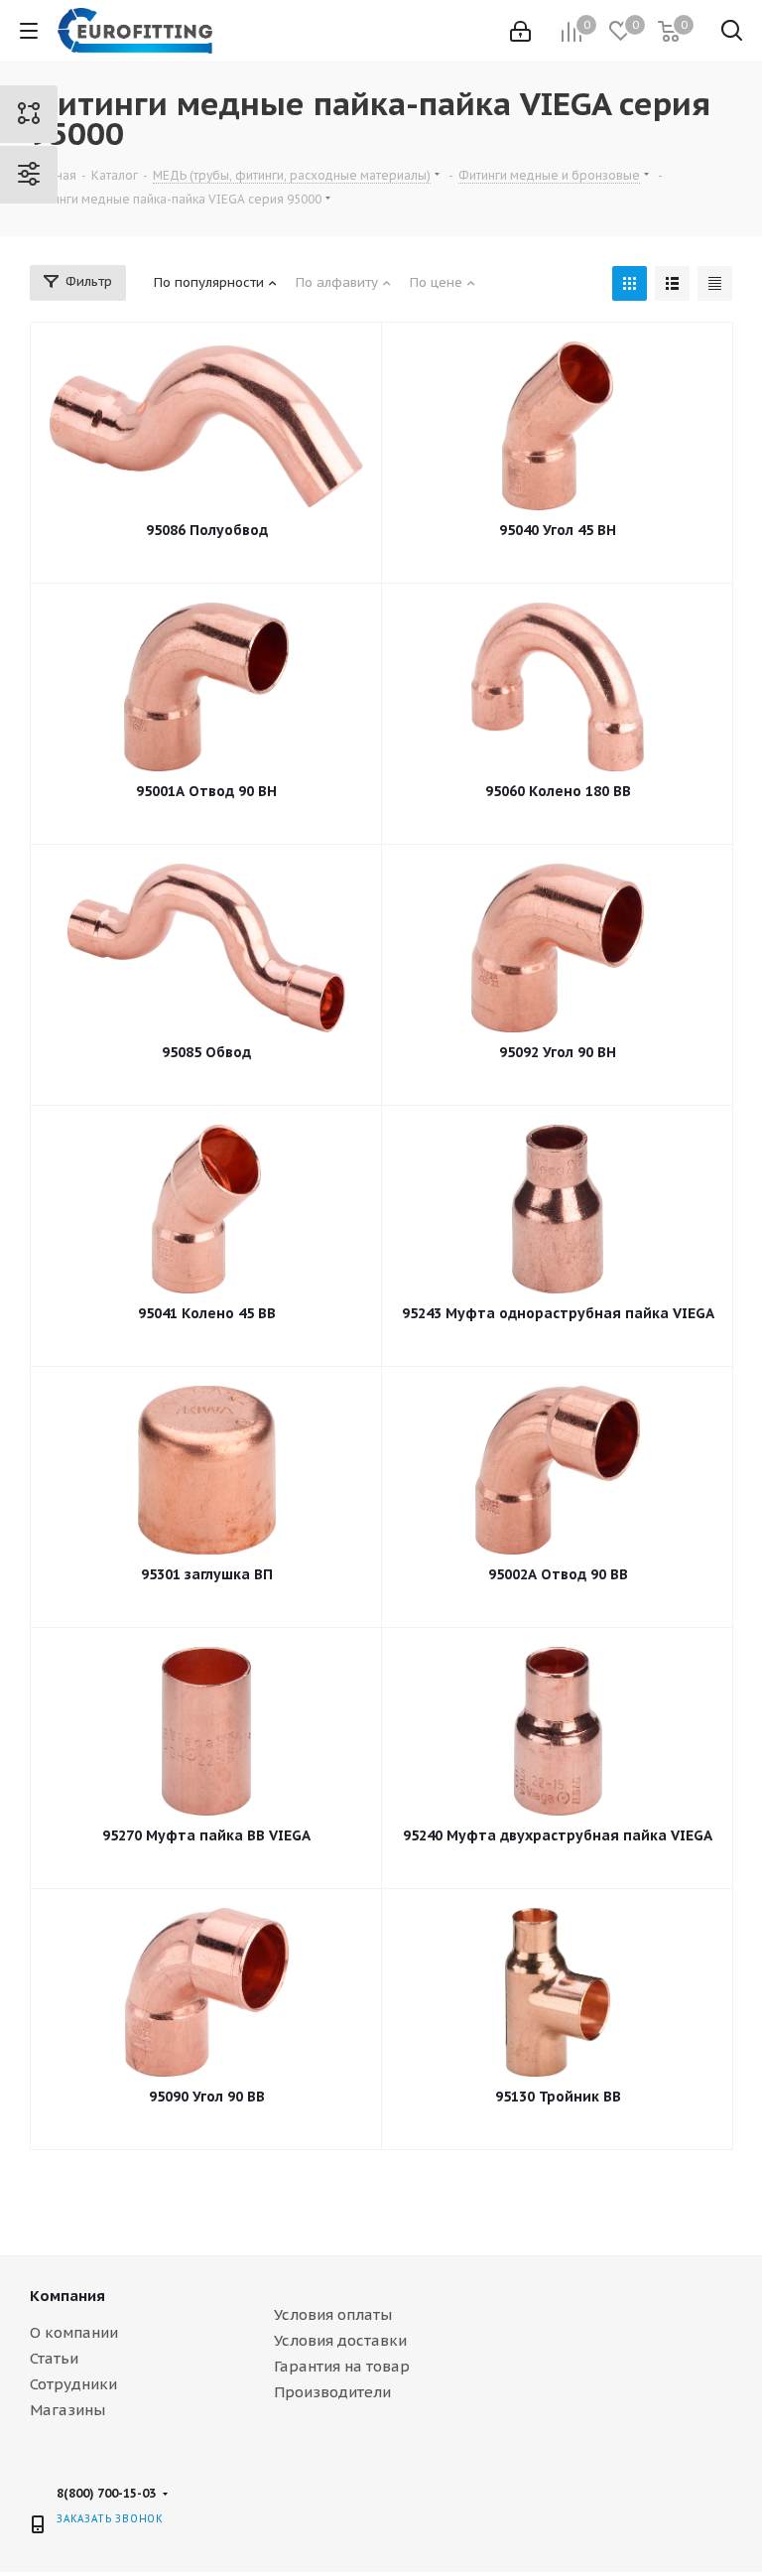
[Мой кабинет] (520, 31)
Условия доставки (340, 2340)
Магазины (67, 2410)
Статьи (54, 2358)
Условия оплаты (333, 2314)
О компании (74, 2332)
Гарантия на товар (342, 2366)
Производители (332, 2392)
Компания (67, 2296)
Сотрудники (73, 2384)
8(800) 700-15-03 (106, 2493)
